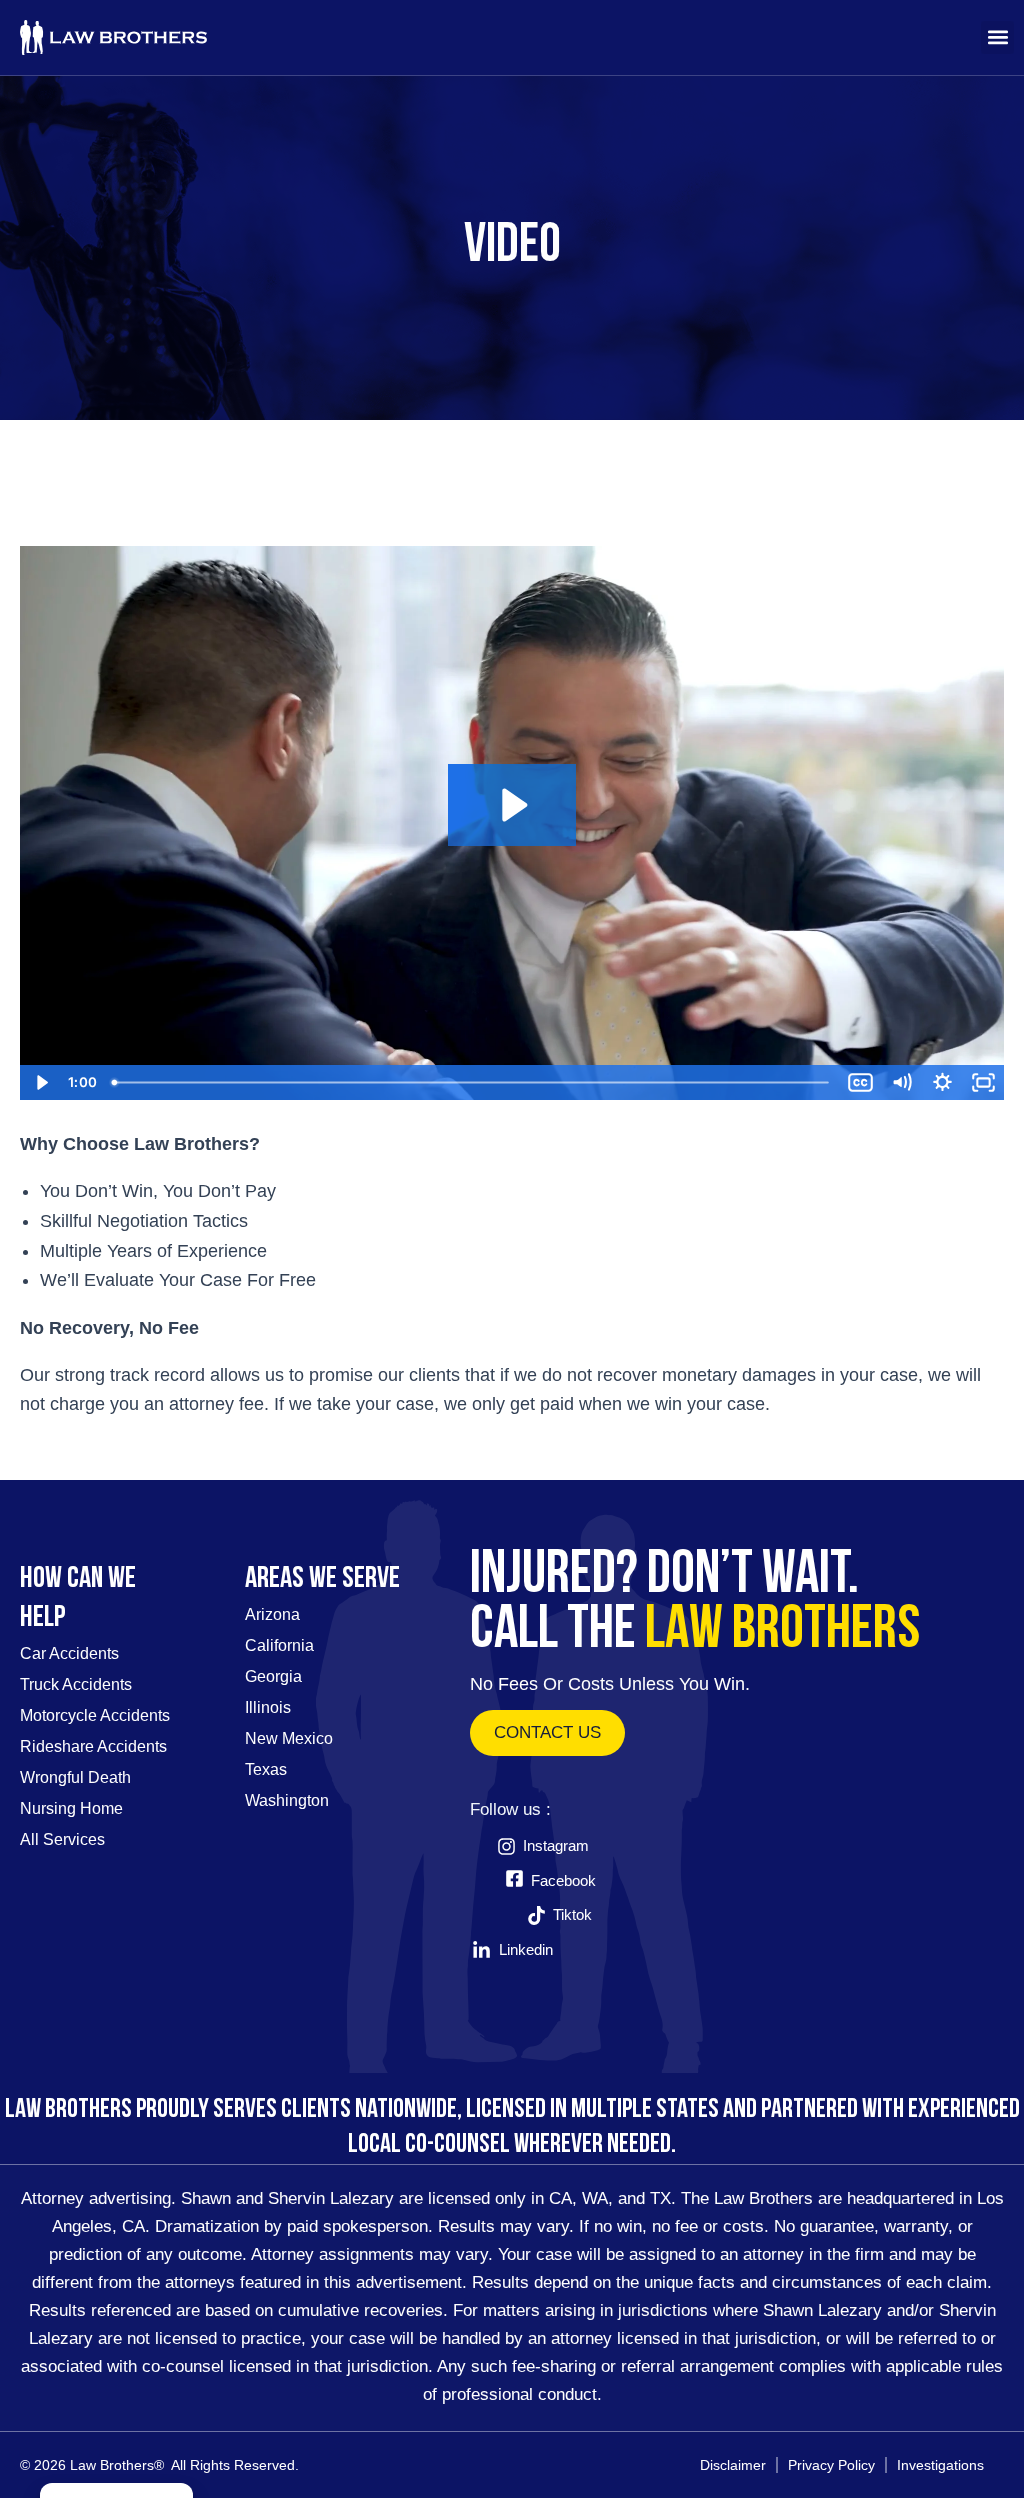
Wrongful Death (75, 1777)
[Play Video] (40, 1082)
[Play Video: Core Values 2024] (512, 805)
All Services (62, 1839)
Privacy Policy (831, 2465)
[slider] (472, 1082)
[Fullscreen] (983, 1082)
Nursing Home (71, 1808)
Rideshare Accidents (93, 1746)
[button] (997, 37)
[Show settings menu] (942, 1082)
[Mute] (901, 1082)
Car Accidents (69, 1653)
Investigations (940, 2465)
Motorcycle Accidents (95, 1715)
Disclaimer (733, 2465)
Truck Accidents (76, 1684)
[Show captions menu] (860, 1082)
